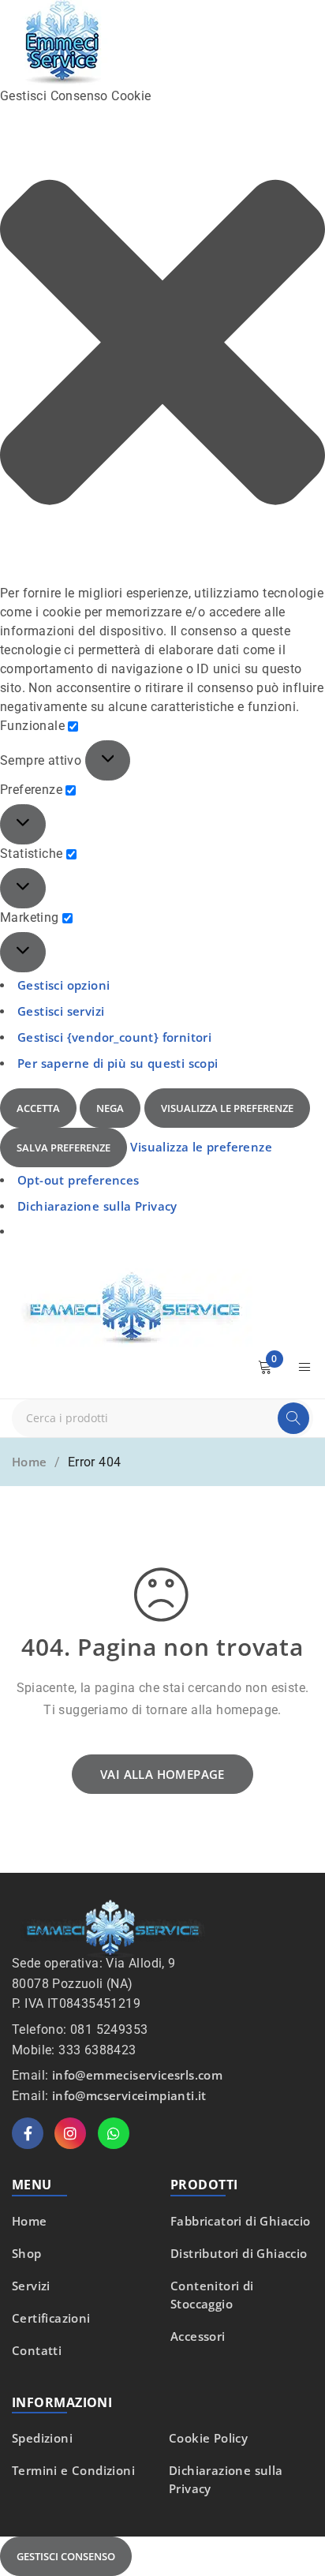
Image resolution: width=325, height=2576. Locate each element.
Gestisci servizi (61, 1011)
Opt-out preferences (78, 1180)
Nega (110, 1108)
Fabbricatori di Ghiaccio (241, 2221)
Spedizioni (42, 2438)
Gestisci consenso (66, 2556)
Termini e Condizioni (73, 2470)
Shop (27, 2253)
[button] (162, 345)
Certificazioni (51, 2318)
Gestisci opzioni (64, 985)
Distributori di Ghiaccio (239, 2253)
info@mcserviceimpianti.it (129, 2095)
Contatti (37, 2350)
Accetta (38, 1108)
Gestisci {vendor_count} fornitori (114, 1037)
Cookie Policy (208, 2438)
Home (30, 1462)
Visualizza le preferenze (227, 1108)
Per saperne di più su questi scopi (118, 1063)
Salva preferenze (64, 1148)
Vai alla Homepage (162, 1774)
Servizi (31, 2286)
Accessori (198, 2336)
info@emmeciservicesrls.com (137, 2075)
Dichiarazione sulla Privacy (97, 1206)
